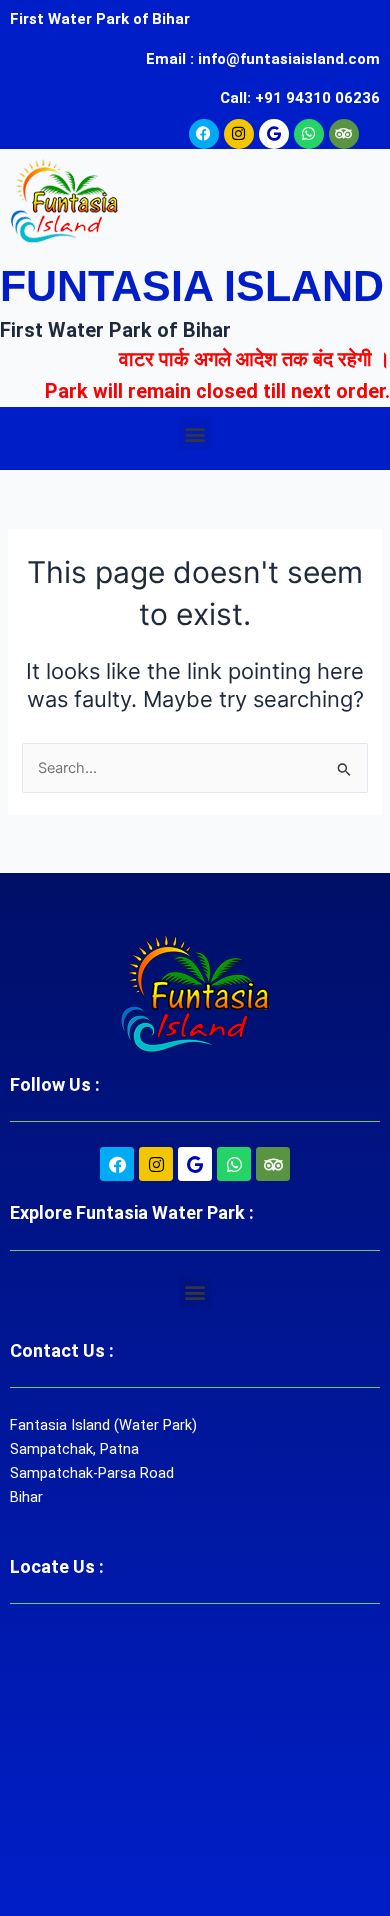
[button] (195, 433)
